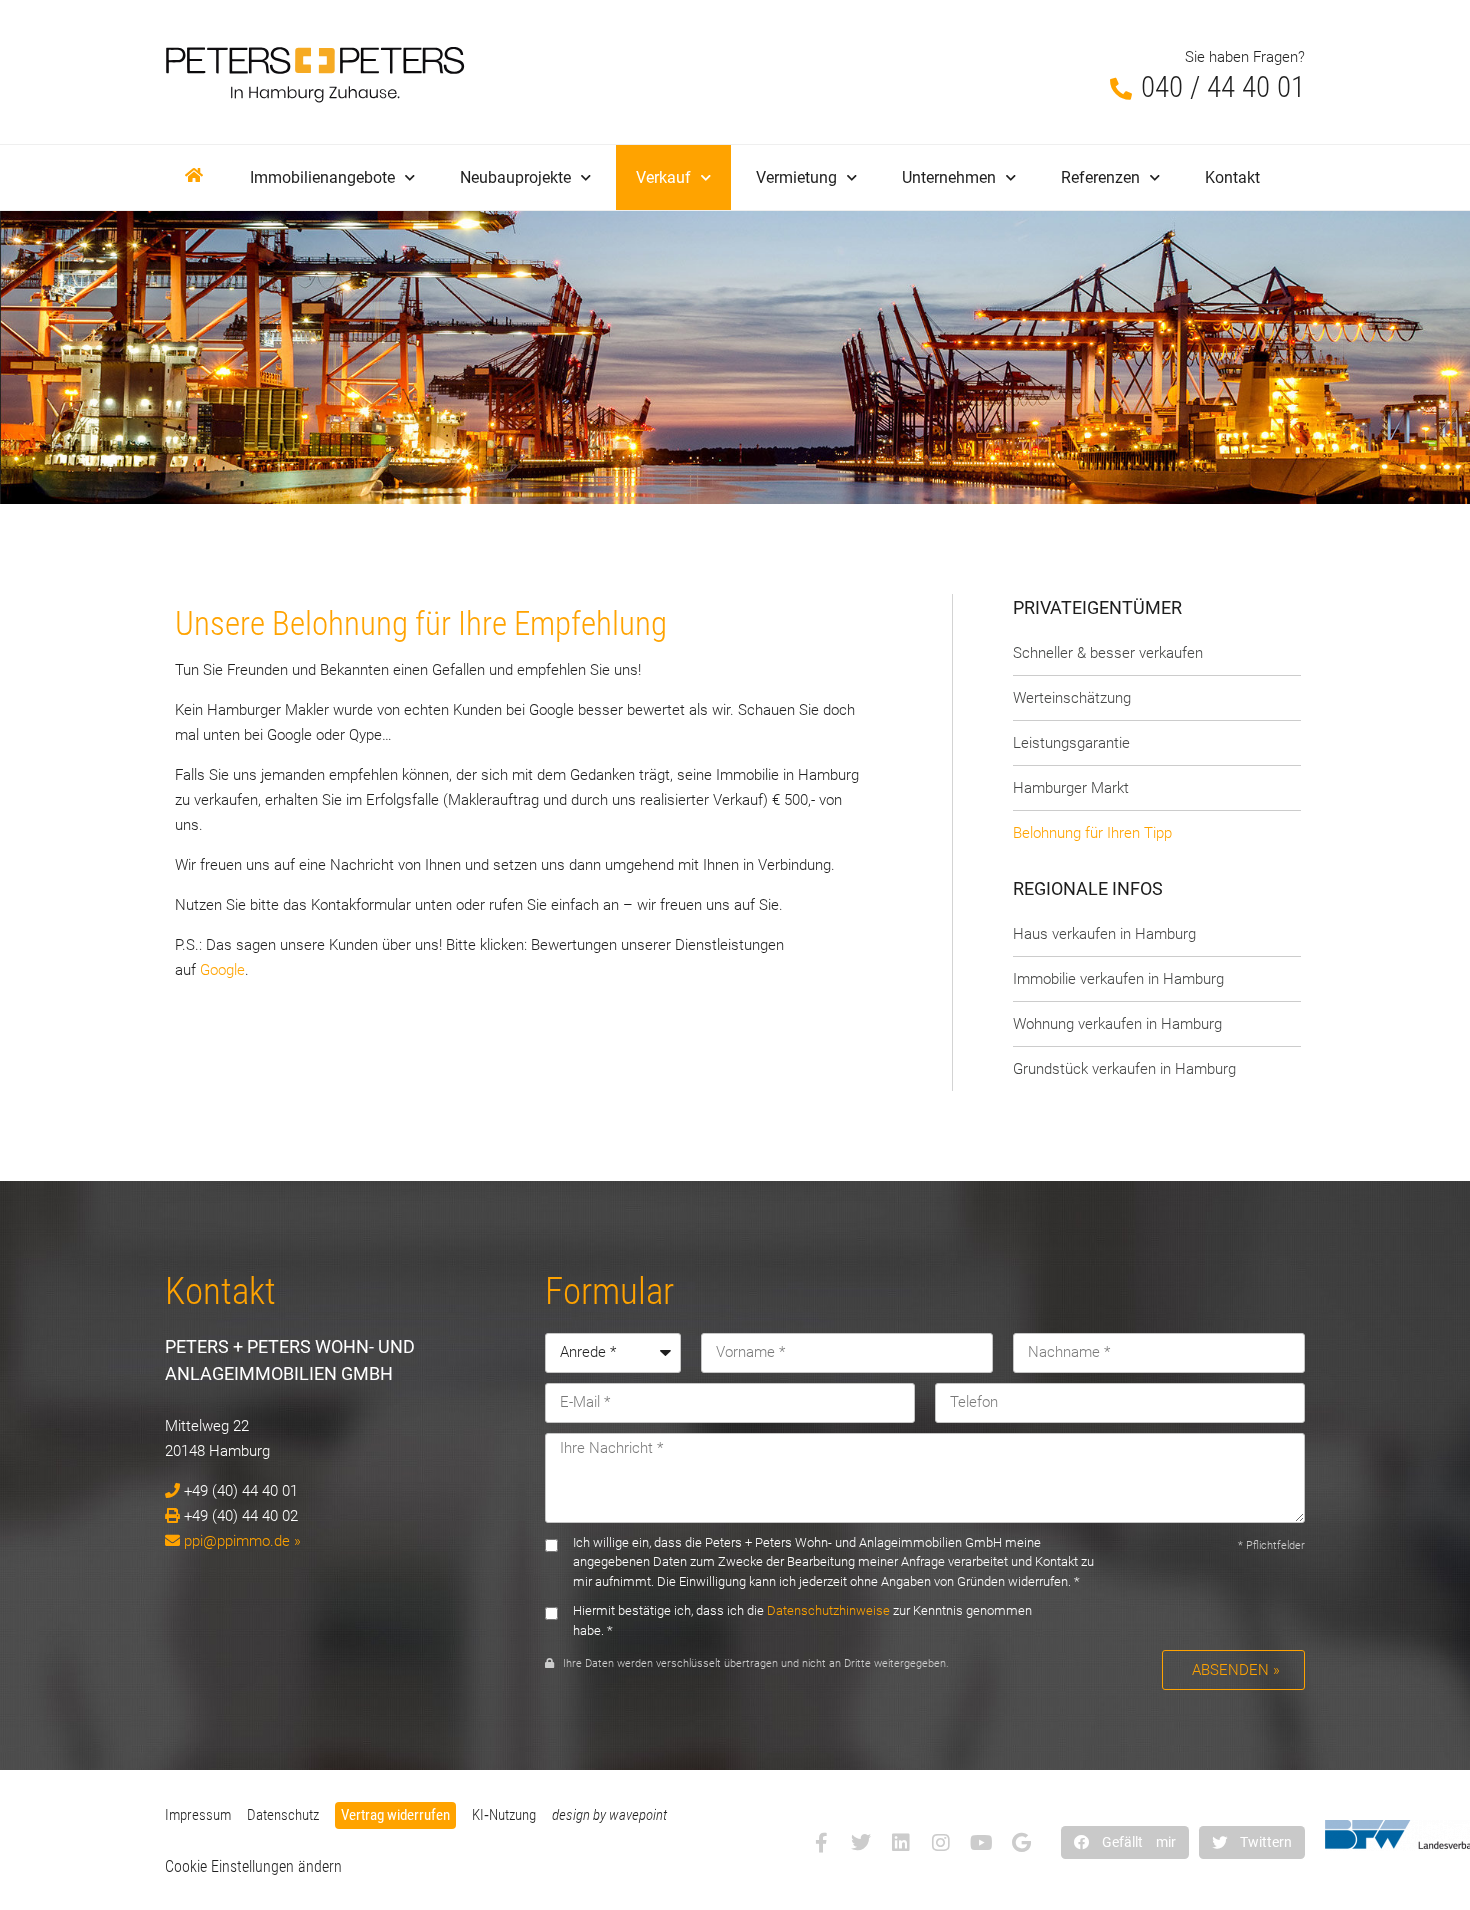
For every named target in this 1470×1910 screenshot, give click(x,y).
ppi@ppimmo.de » (242, 1541)
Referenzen (1100, 177)
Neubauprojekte (515, 177)
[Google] (1021, 1843)
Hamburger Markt (1071, 788)
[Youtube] (981, 1843)
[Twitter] (861, 1843)
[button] (1125, 1842)
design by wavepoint (609, 1815)
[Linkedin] (901, 1843)
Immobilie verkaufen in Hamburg (1118, 979)
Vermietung (796, 177)
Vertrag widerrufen (395, 1815)
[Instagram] (941, 1843)
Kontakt (1232, 177)
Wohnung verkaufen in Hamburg (1117, 1024)
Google (222, 970)
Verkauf (663, 177)
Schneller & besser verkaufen (1108, 653)
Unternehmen (949, 177)
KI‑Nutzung (504, 1815)
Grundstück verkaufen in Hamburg (1124, 1069)
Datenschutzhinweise (828, 1610)
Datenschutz (283, 1815)
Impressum (198, 1815)
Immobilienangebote (322, 177)
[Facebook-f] (821, 1843)
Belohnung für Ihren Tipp (1092, 833)
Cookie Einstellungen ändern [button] (253, 1866)
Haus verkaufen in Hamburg (1104, 934)
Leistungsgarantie (1071, 743)
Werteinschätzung (1072, 698)
